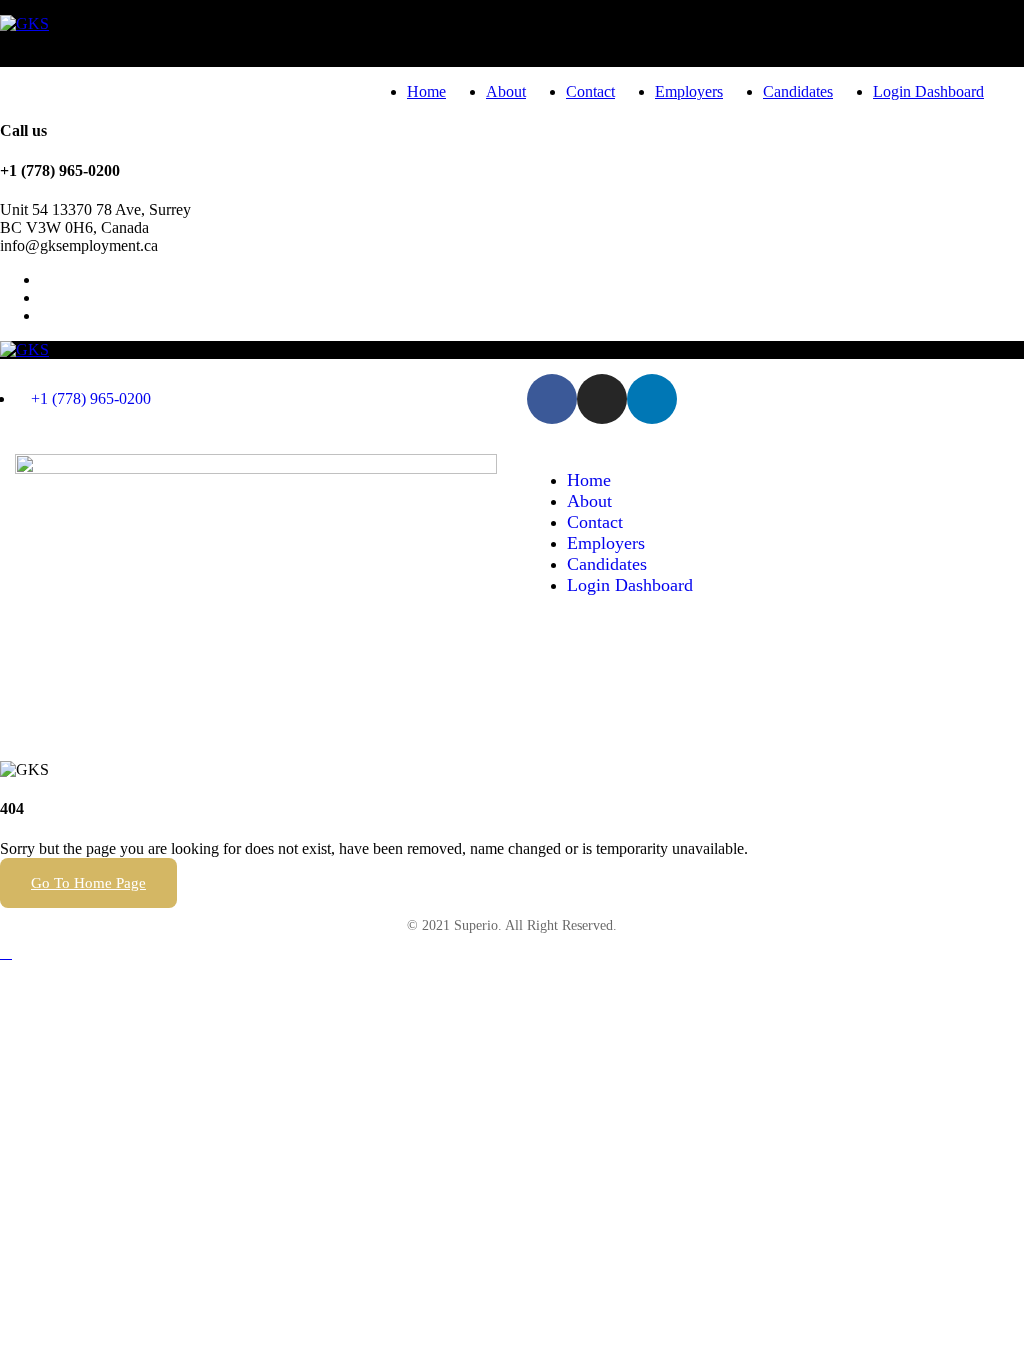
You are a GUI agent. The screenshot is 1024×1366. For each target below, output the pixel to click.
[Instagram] (602, 399)
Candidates (798, 91)
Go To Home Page (88, 883)
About (506, 91)
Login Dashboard (928, 91)
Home (426, 91)
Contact (590, 91)
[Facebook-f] (552, 399)
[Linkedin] (652, 399)
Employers (689, 91)
